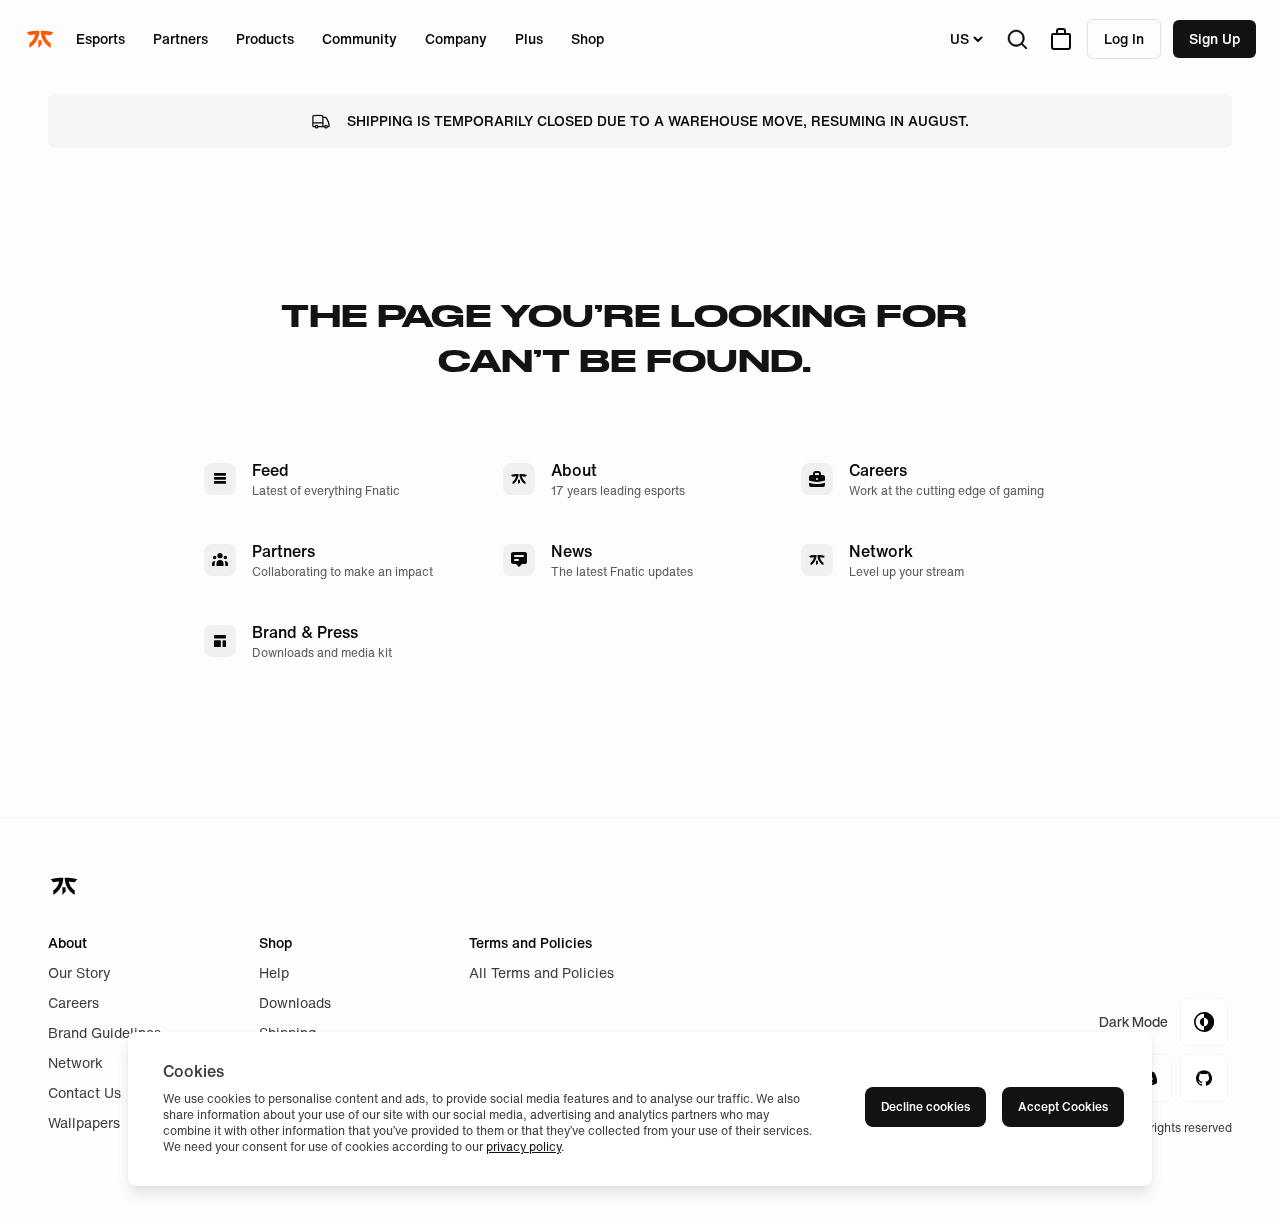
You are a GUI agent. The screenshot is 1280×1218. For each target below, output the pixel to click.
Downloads (295, 1002)
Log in (1124, 38)
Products (265, 38)
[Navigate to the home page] (42, 39)
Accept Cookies (1063, 1106)
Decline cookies (925, 1106)
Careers (73, 1002)
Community (359, 38)
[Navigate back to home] (66, 886)
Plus (529, 38)
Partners (180, 38)
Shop (587, 38)
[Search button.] (1017, 39)
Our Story (79, 972)
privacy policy (523, 1146)
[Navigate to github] (1204, 1078)
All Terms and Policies (541, 972)
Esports (100, 38)
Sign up (1214, 38)
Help (274, 972)
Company (456, 38)
